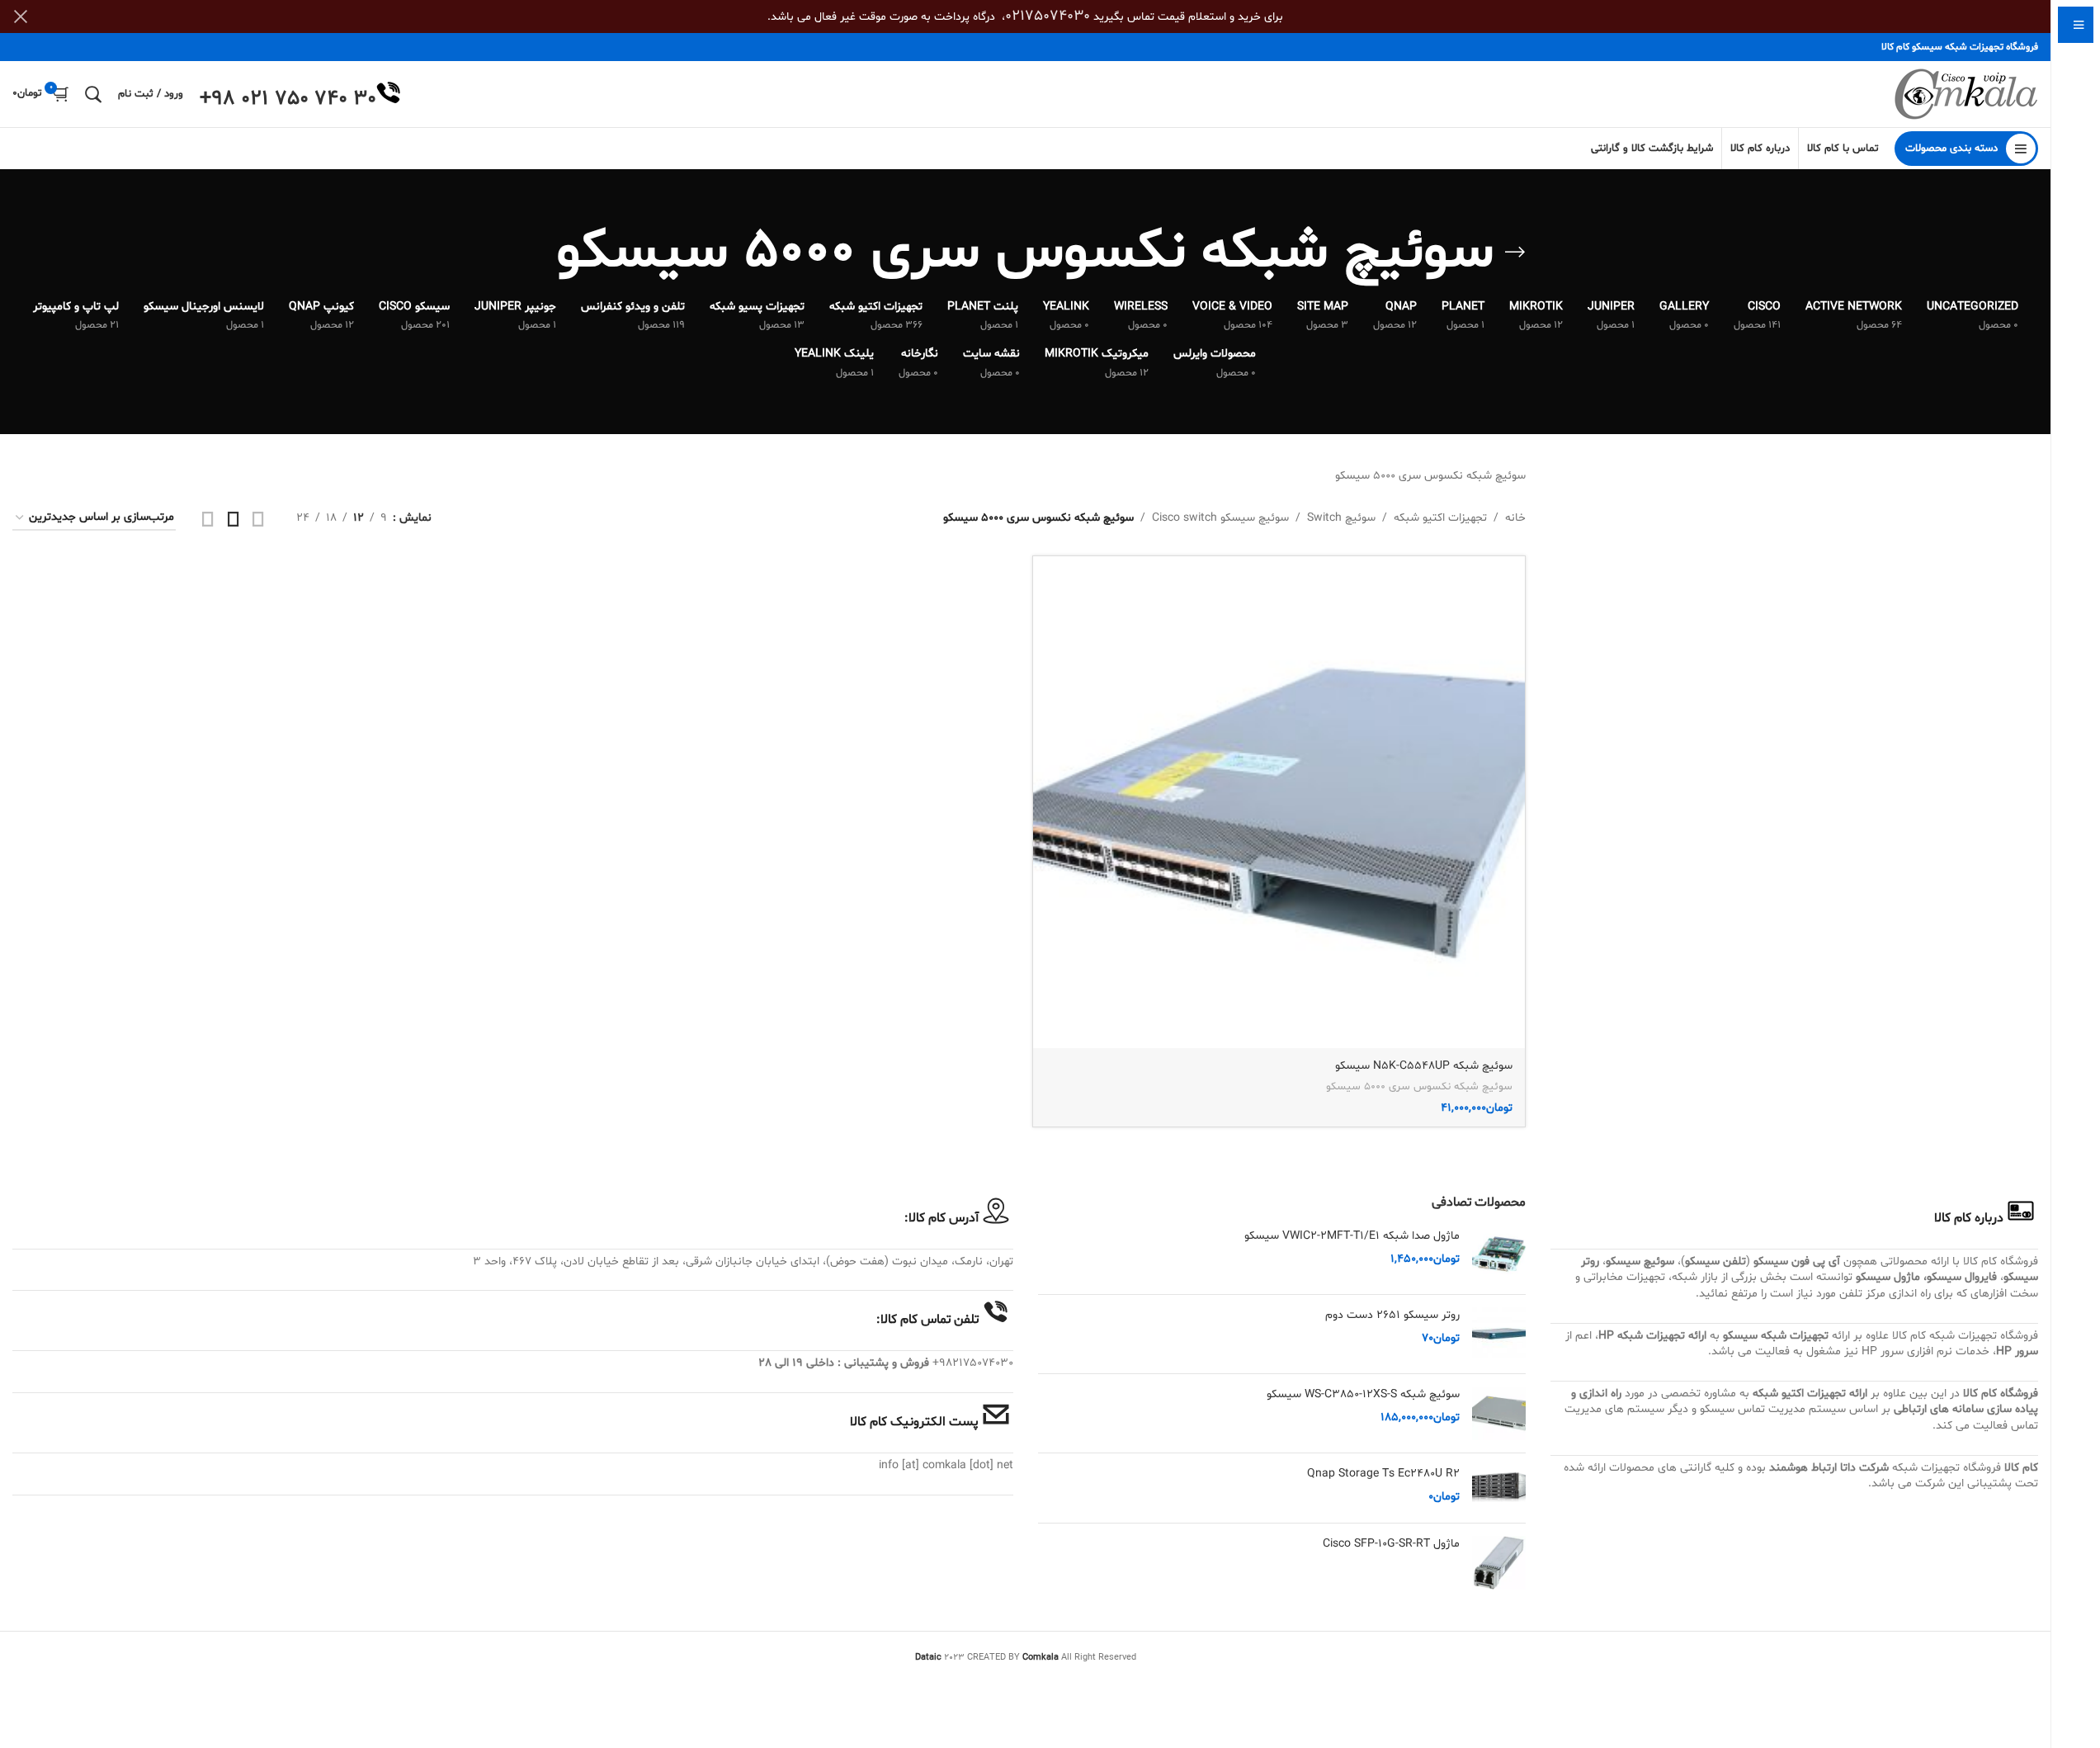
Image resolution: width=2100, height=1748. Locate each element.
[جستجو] (93, 94)
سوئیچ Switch (1341, 518)
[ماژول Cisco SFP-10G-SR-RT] (1499, 1563)
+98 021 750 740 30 (288, 99)
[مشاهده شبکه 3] (234, 519)
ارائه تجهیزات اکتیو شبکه (1810, 1394)
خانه (1515, 518)
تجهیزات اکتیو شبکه (1440, 518)
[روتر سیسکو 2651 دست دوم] (1499, 1334)
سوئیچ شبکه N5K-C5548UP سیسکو (1424, 1066)
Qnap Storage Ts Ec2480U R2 (1383, 1474)
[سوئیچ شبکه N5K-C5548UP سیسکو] (1279, 802)
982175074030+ (973, 1363)
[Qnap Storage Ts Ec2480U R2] (1499, 1488)
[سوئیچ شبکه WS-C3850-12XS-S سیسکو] (1499, 1413)
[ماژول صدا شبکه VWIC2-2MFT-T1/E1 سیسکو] (1499, 1255)
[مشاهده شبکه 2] (258, 519)
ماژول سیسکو (1888, 1277)
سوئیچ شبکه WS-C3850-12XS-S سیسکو (1363, 1394)
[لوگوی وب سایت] (1966, 94)
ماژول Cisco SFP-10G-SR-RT (1391, 1544)
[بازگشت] (1515, 253)
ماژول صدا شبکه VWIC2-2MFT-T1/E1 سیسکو (1352, 1236)
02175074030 (1048, 16)
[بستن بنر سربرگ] (21, 17)
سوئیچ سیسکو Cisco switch (1220, 518)
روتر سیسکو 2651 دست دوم (1392, 1315)
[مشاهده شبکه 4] (208, 519)
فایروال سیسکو (1962, 1277)
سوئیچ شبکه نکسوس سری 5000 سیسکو (1419, 1087)
